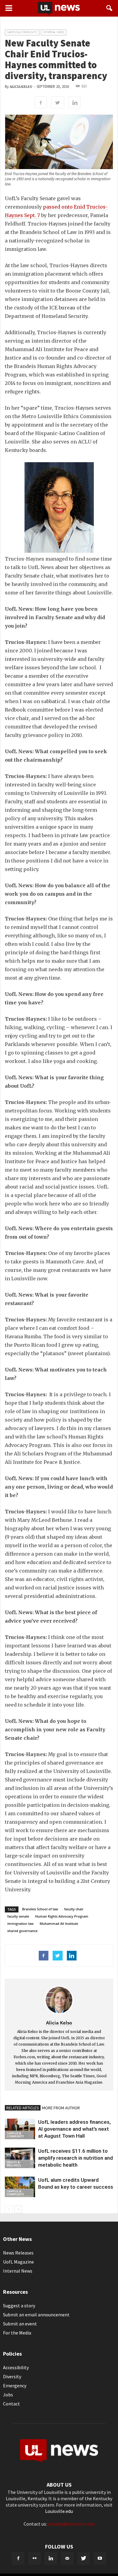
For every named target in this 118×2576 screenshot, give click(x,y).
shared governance (22, 1931)
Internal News (54, 32)
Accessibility (16, 2367)
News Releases (18, 2253)
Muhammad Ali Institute (59, 1923)
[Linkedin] (51, 2558)
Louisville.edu (59, 2511)
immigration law (20, 1923)
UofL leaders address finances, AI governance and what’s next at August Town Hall (74, 2129)
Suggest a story (19, 2306)
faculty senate (18, 1916)
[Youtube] (100, 2558)
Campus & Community (22, 32)
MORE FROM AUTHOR (61, 2108)
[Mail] (67, 2558)
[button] (110, 8)
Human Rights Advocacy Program (62, 1916)
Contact (11, 2404)
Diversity (12, 2376)
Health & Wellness (14, 2164)
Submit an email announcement (36, 2315)
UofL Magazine (18, 2262)
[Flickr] (34, 2558)
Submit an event (20, 2324)
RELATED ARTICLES (23, 2108)
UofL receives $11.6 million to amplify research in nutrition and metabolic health (75, 2158)
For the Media (17, 2333)
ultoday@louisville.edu (71, 2524)
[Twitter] (84, 2558)
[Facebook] (18, 2558)
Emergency (15, 2386)
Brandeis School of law (40, 1909)
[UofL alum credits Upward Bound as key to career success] (20, 2187)
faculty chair (74, 1909)
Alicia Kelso (21, 87)
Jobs (8, 2395)
